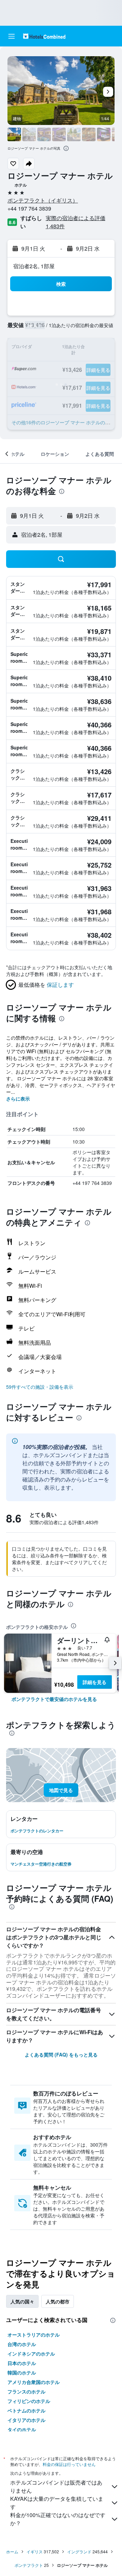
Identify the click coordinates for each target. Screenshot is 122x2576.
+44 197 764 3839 (29, 208)
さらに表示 (18, 1099)
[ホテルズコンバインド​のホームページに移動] (44, 36)
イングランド (79, 2551)
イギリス (35, 2551)
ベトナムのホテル (26, 2410)
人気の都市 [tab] (58, 2301)
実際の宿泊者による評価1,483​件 (76, 222)
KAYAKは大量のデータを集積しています (57, 2503)
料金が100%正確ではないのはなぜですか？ (58, 2519)
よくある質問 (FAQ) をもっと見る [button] (61, 2055)
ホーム (12, 2551)
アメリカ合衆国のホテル (34, 2382)
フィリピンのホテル (29, 2401)
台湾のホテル (22, 2344)
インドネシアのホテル (31, 2354)
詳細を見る (95, 1682)
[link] (54, 1699)
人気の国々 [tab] (22, 2301)
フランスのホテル (26, 2391)
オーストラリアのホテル (34, 2335)
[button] (12, 36)
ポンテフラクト (29, 2565)
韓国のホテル (22, 2372)
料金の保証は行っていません (69, 2464)
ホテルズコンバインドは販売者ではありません (56, 2486)
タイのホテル (22, 2429)
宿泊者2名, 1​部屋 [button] (34, 266)
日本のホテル (22, 2363)
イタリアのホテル (26, 2420)
